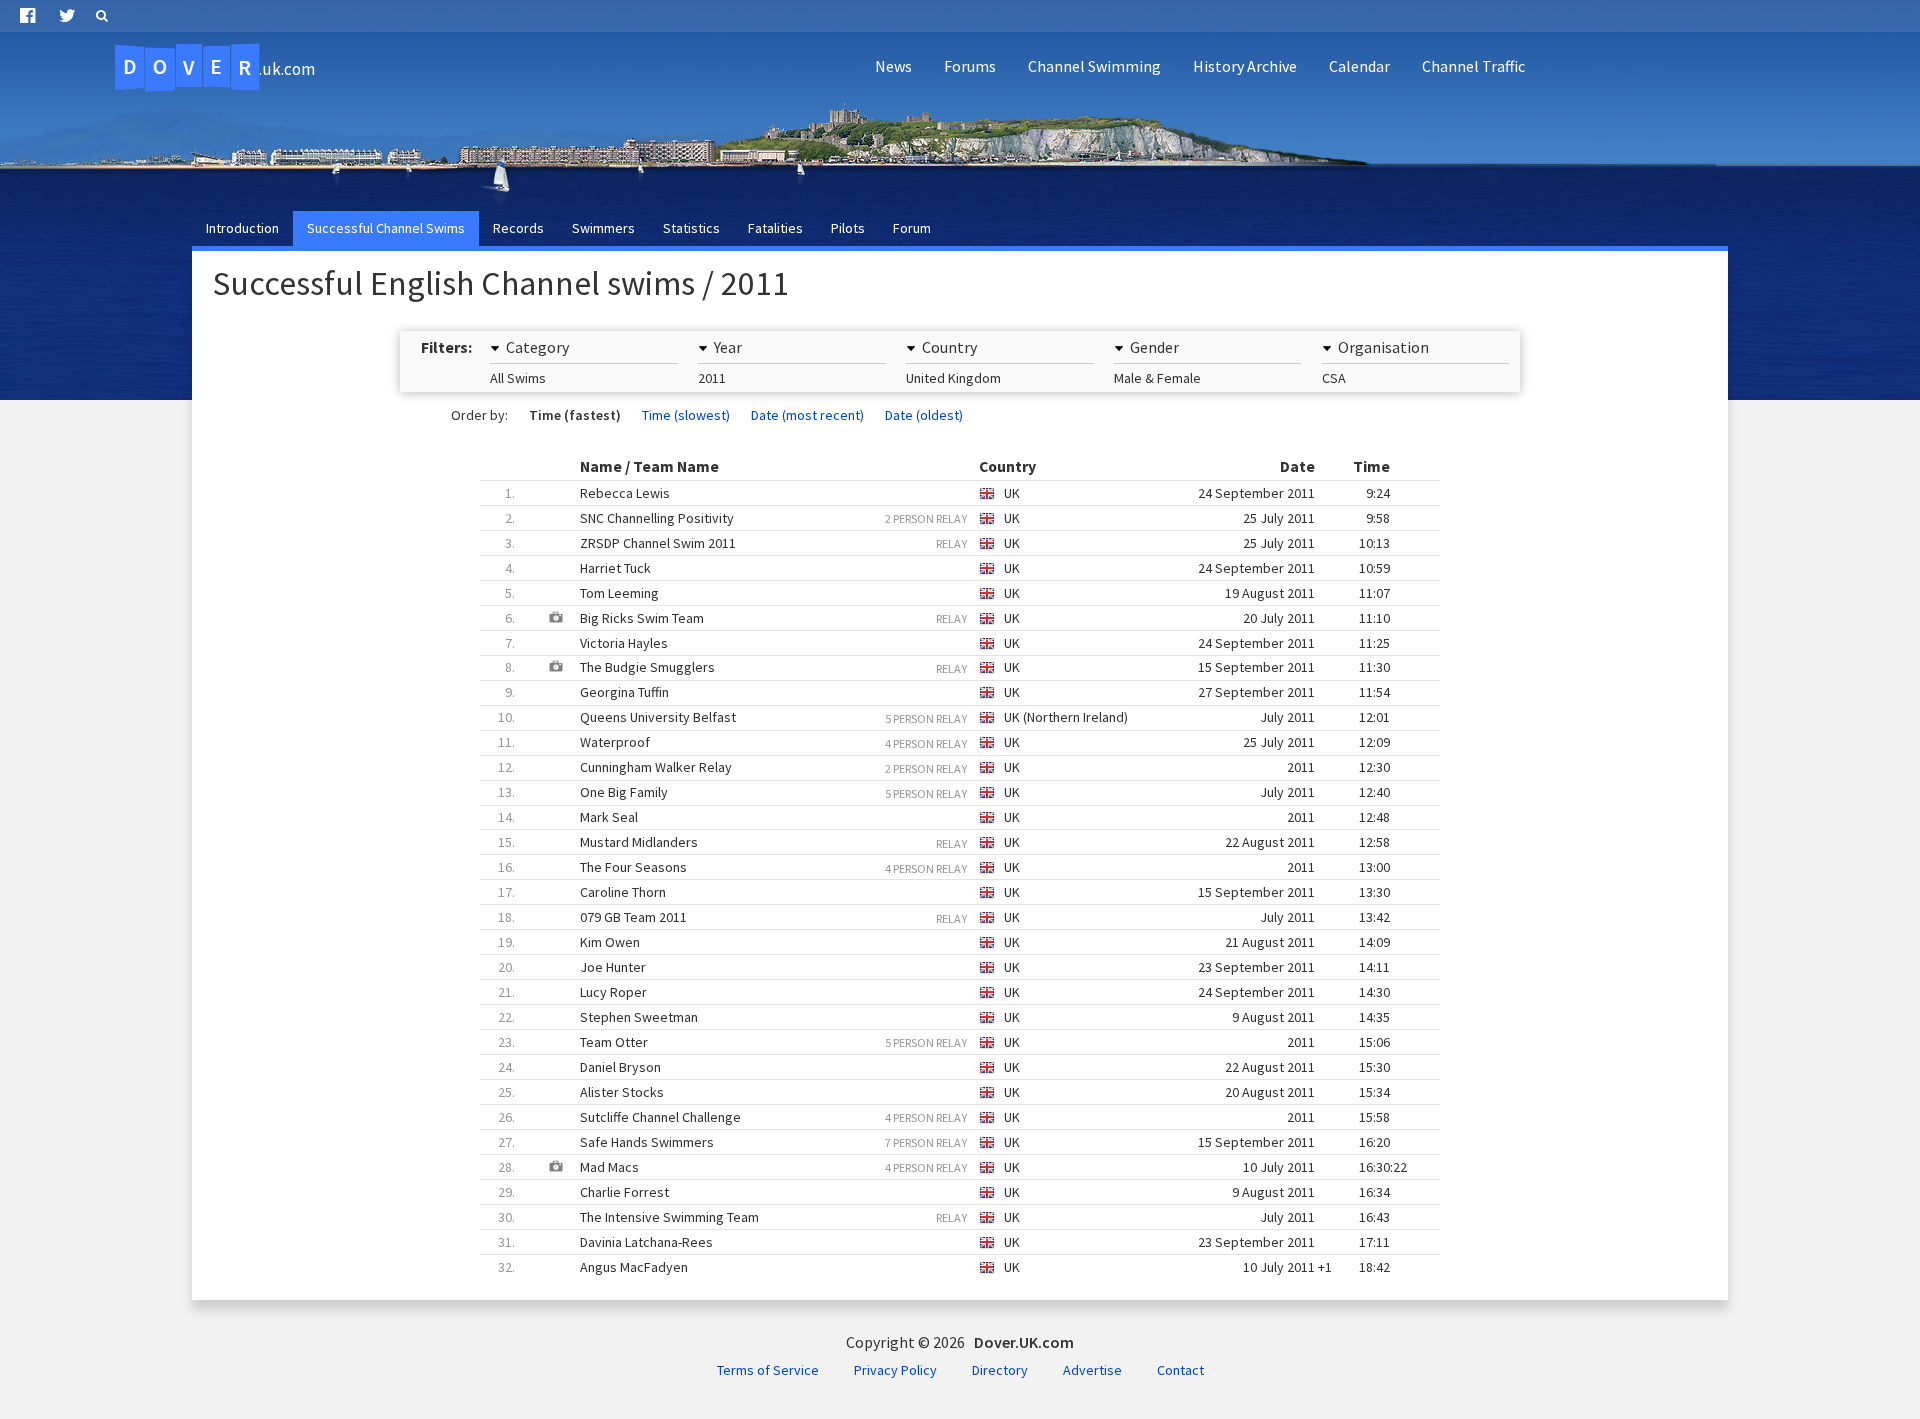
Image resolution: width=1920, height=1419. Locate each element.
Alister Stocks (944, 1092)
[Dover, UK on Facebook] (27, 16)
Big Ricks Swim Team (935, 618)
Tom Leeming (947, 593)
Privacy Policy (895, 1370)
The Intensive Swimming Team (944, 1217)
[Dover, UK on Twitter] (67, 16)
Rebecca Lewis (947, 493)
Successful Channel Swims (386, 228)
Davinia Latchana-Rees (944, 1242)
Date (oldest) (924, 415)
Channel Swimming (1094, 66)
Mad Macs (943, 1167)
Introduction (242, 228)
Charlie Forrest (944, 1192)
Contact (1180, 1370)
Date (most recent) (807, 415)
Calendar (1359, 66)
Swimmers (603, 228)
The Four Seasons (944, 867)
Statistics (691, 228)
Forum (912, 228)
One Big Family (944, 792)
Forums (970, 66)
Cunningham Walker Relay (944, 767)
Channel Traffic (1473, 66)
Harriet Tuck (947, 568)
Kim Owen (944, 942)
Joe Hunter (944, 967)
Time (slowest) (686, 415)
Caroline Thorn (944, 892)
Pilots (848, 228)
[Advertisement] (1546, 146)
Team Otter (944, 1042)
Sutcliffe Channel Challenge (944, 1117)
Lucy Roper (944, 992)
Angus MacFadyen (944, 1267)
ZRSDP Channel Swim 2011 (947, 543)
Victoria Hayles (947, 643)
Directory (1000, 1370)
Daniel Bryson (944, 1067)
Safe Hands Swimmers (944, 1142)
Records (518, 228)
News (893, 66)
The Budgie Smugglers (935, 667)
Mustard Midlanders (944, 842)
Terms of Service (768, 1370)
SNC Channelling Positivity (947, 518)
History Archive (1245, 66)
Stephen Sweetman (944, 1017)
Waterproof (944, 742)
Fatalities (775, 228)
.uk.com (218, 67)
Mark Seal (944, 817)
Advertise (1092, 1370)
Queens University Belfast (944, 717)
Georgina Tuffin (947, 692)
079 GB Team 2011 (944, 917)
